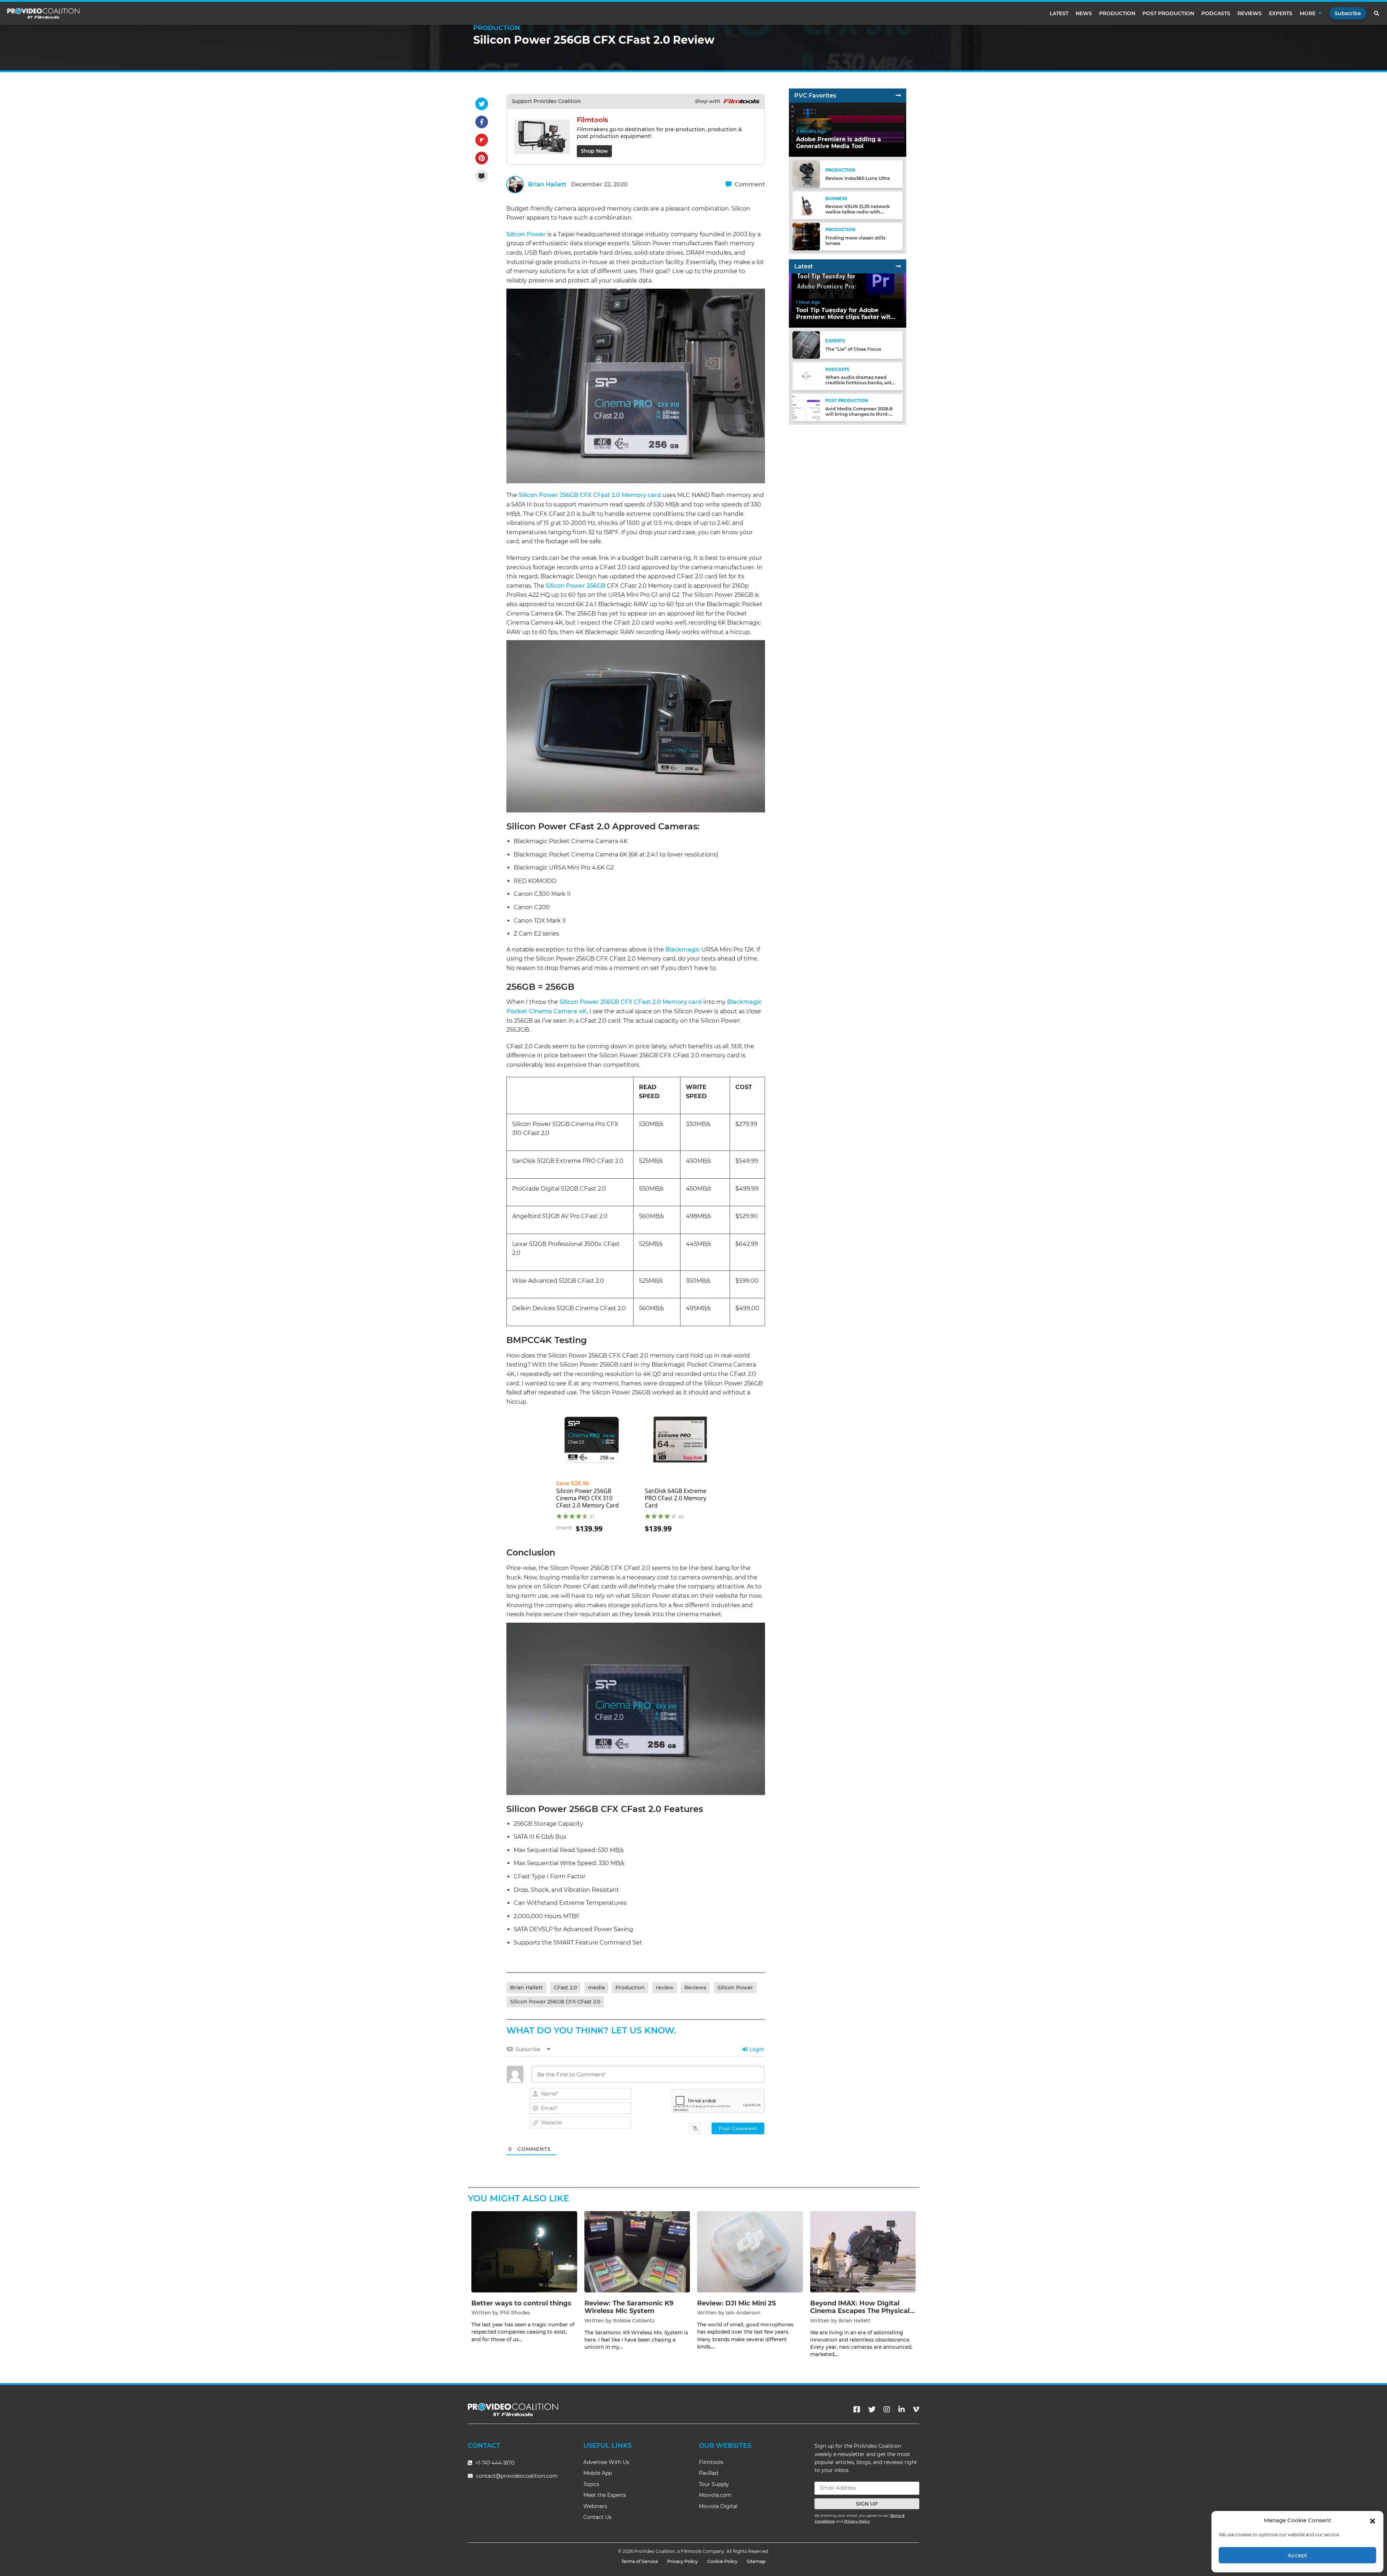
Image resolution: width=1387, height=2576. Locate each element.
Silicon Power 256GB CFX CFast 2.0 (555, 2002)
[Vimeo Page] (916, 2409)
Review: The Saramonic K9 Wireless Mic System (629, 2307)
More (1308, 13)
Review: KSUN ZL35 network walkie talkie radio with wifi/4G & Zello (858, 212)
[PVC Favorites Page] (898, 96)
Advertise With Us (606, 2462)
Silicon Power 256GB (576, 586)
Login (756, 2049)
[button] (1373, 2520)
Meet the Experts (605, 2495)
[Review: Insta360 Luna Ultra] (806, 174)
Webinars (595, 2506)
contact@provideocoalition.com (517, 2476)
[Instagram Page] (887, 2409)
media (596, 1988)
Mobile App (598, 2473)
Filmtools (711, 2462)
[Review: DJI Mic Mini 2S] (750, 2251)
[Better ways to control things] (524, 2251)
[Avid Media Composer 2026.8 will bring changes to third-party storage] (806, 407)
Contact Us (597, 2517)
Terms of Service (640, 2561)
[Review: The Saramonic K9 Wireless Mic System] (637, 2251)
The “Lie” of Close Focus (853, 349)
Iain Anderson (743, 2313)
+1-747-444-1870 (494, 2463)
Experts (1281, 13)
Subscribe (1348, 13)
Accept (1297, 2555)
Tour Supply (714, 2484)
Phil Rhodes (515, 2313)
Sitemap (756, 2561)
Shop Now (594, 151)
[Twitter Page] (872, 2409)
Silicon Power (526, 234)
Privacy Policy (857, 2521)
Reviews (1250, 13)
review (665, 1988)
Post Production (1168, 13)
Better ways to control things (521, 2303)
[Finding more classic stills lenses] (806, 236)
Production (1117, 13)
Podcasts (1216, 13)
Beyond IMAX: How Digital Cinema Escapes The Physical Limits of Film (860, 2311)
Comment (749, 184)
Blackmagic (683, 950)
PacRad (708, 2473)
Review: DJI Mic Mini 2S (736, 2303)
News (1084, 13)
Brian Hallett (547, 184)
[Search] (1377, 13)
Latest (1059, 13)
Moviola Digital (718, 2506)
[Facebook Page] (857, 2409)
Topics (591, 2484)
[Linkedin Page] (902, 2409)
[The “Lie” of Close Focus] (806, 345)
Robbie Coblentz (634, 2321)
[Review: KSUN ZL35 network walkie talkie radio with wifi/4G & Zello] (806, 205)
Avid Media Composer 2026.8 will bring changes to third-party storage (859, 414)
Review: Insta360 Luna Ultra (858, 178)
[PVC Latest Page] (898, 266)
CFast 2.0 (565, 1988)
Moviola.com (715, 2495)
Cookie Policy (722, 2561)
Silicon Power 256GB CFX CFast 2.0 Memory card (590, 495)
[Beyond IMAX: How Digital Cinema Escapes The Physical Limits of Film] (863, 2251)
